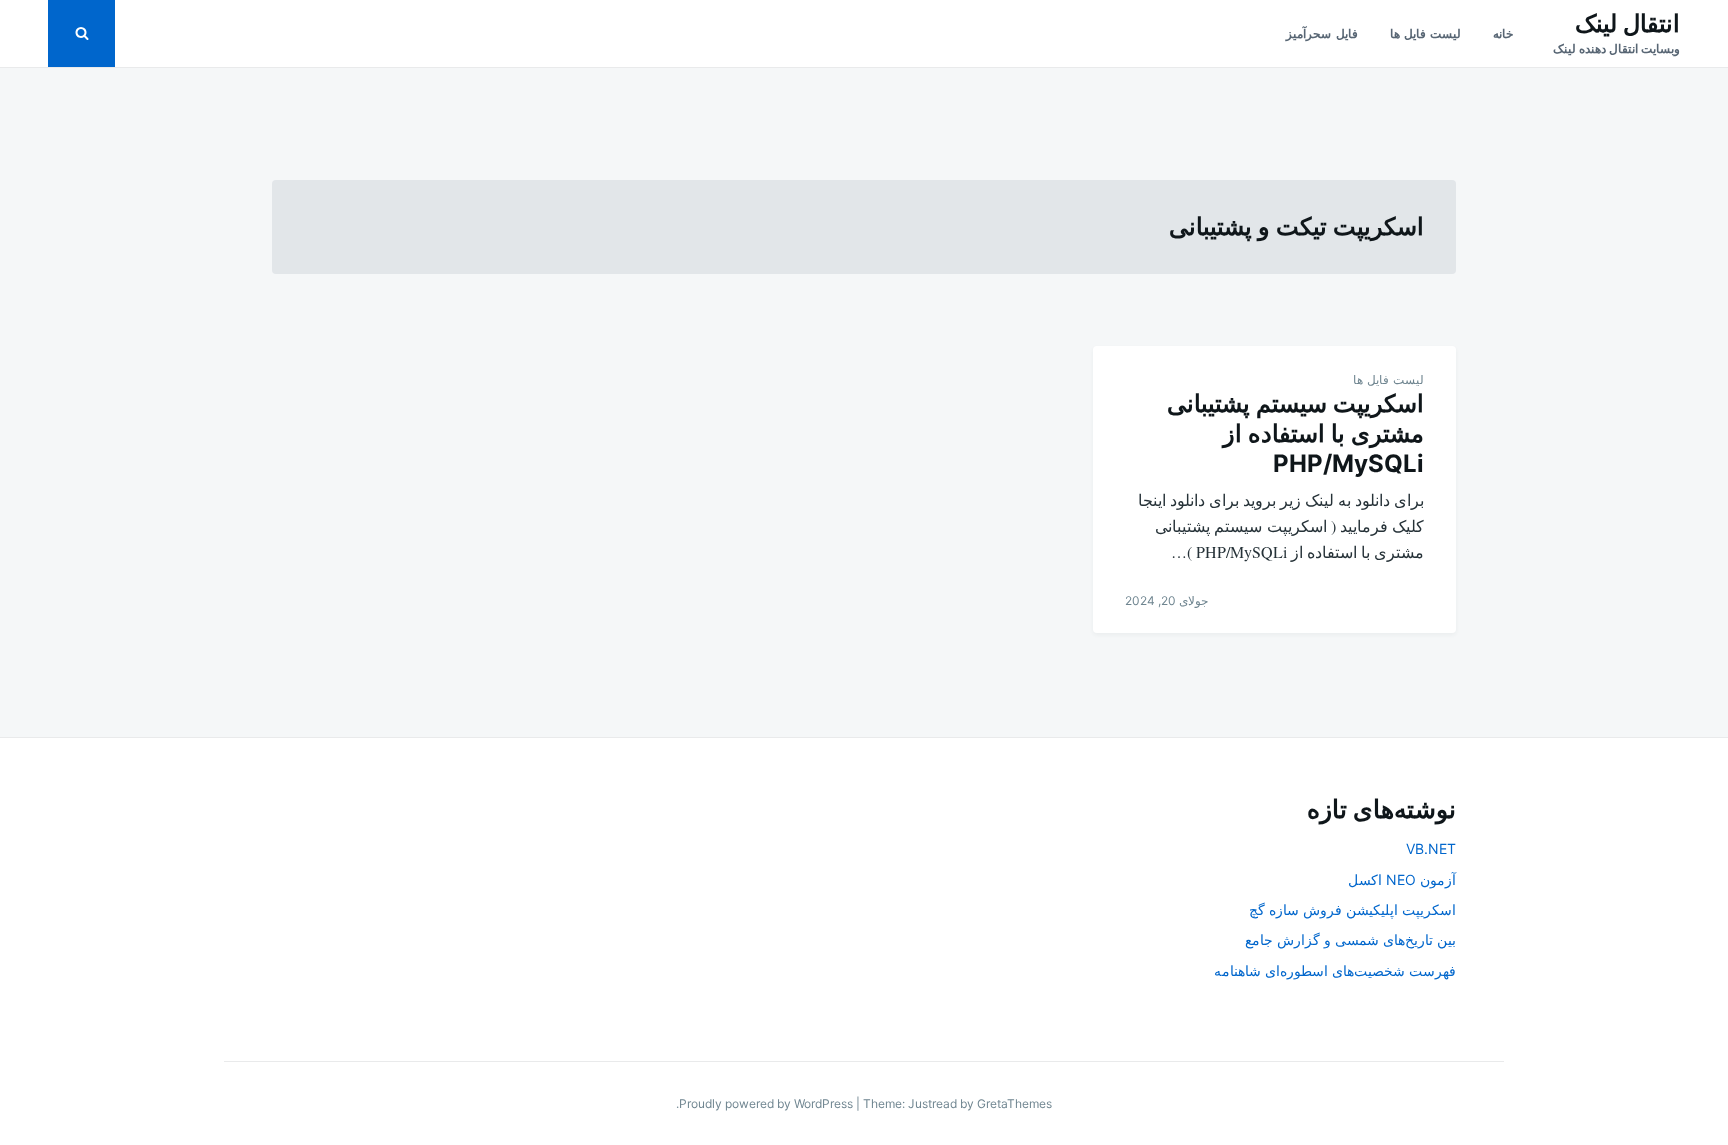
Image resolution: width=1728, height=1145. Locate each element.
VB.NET (1431, 848)
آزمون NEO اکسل (1402, 879)
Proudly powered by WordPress (767, 1103)
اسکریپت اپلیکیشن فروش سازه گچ (1352, 909)
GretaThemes (1014, 1103)
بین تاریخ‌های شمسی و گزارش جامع (1350, 939)
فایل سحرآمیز (1321, 33)
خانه (1503, 33)
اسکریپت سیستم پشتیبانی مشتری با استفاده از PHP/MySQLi (1295, 433)
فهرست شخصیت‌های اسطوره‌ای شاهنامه (1335, 970)
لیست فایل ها (1425, 33)
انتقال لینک (1627, 23)
